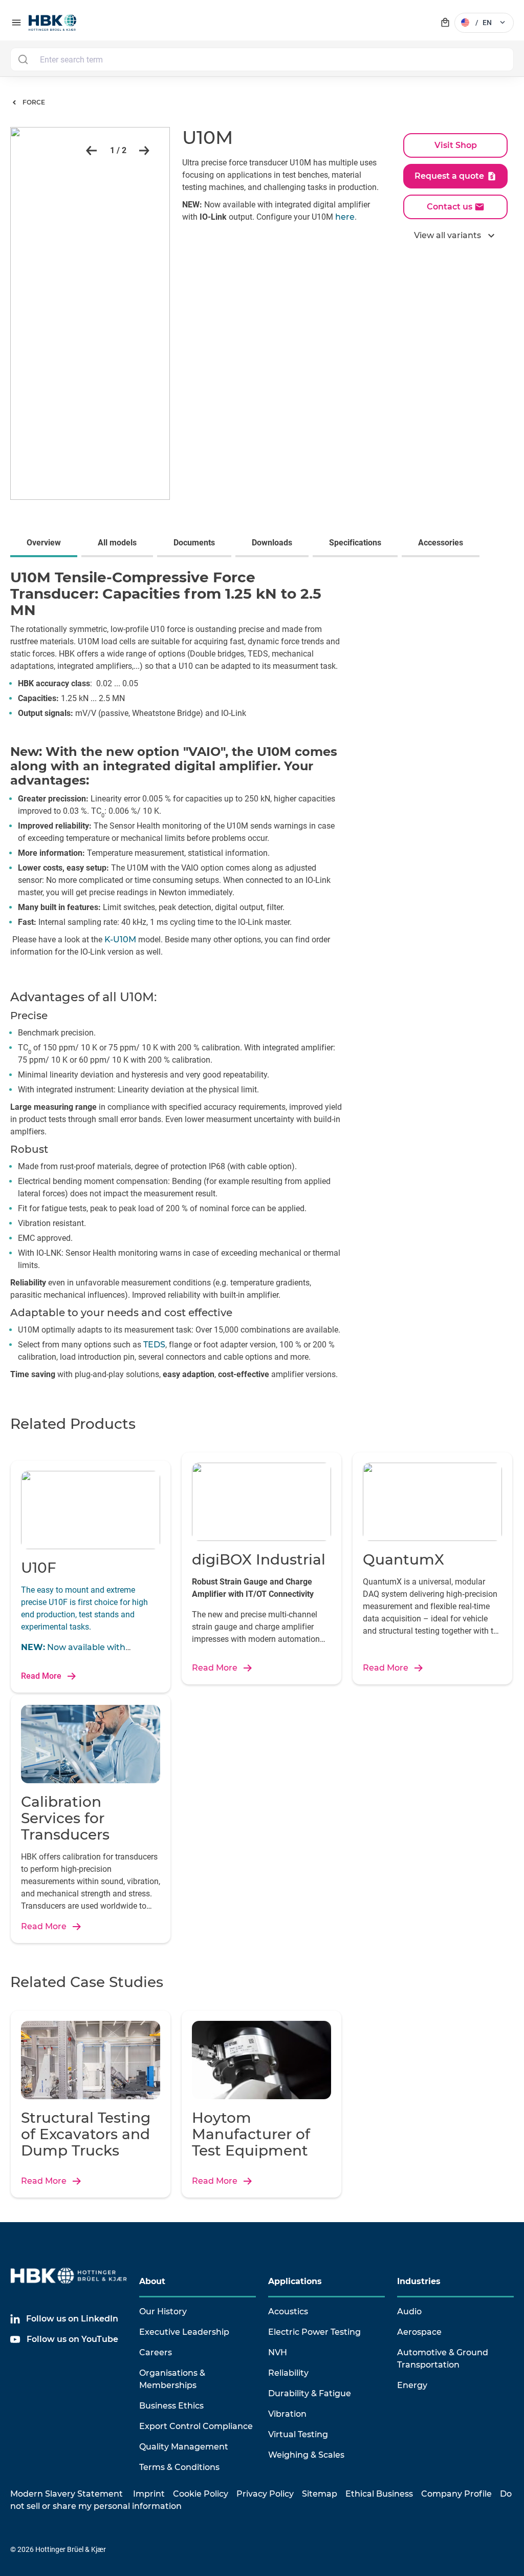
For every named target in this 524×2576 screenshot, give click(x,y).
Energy (412, 2385)
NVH (278, 2352)
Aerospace (419, 2332)
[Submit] (23, 59)
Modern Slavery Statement (67, 2494)
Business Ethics (171, 2406)
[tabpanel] (262, 978)
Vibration (287, 2414)
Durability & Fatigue (310, 2393)
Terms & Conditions (179, 2467)
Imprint (149, 2494)
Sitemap (320, 2494)
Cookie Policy (201, 2494)
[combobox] (262, 59)
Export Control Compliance (196, 2426)
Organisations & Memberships (172, 2379)
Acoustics (288, 2311)
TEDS (154, 1345)
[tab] (46, 544)
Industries (419, 2281)
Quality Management (184, 2447)
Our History (163, 2311)
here (345, 217)
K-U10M (120, 939)
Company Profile (456, 2494)
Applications (295, 2281)
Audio (409, 2311)
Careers (156, 2352)
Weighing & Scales (306, 2455)
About (152, 2281)
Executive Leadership (184, 2332)
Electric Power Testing (314, 2332)
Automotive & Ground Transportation (443, 2359)
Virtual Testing (298, 2434)
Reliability (288, 2373)
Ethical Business (379, 2494)
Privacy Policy (265, 2494)
